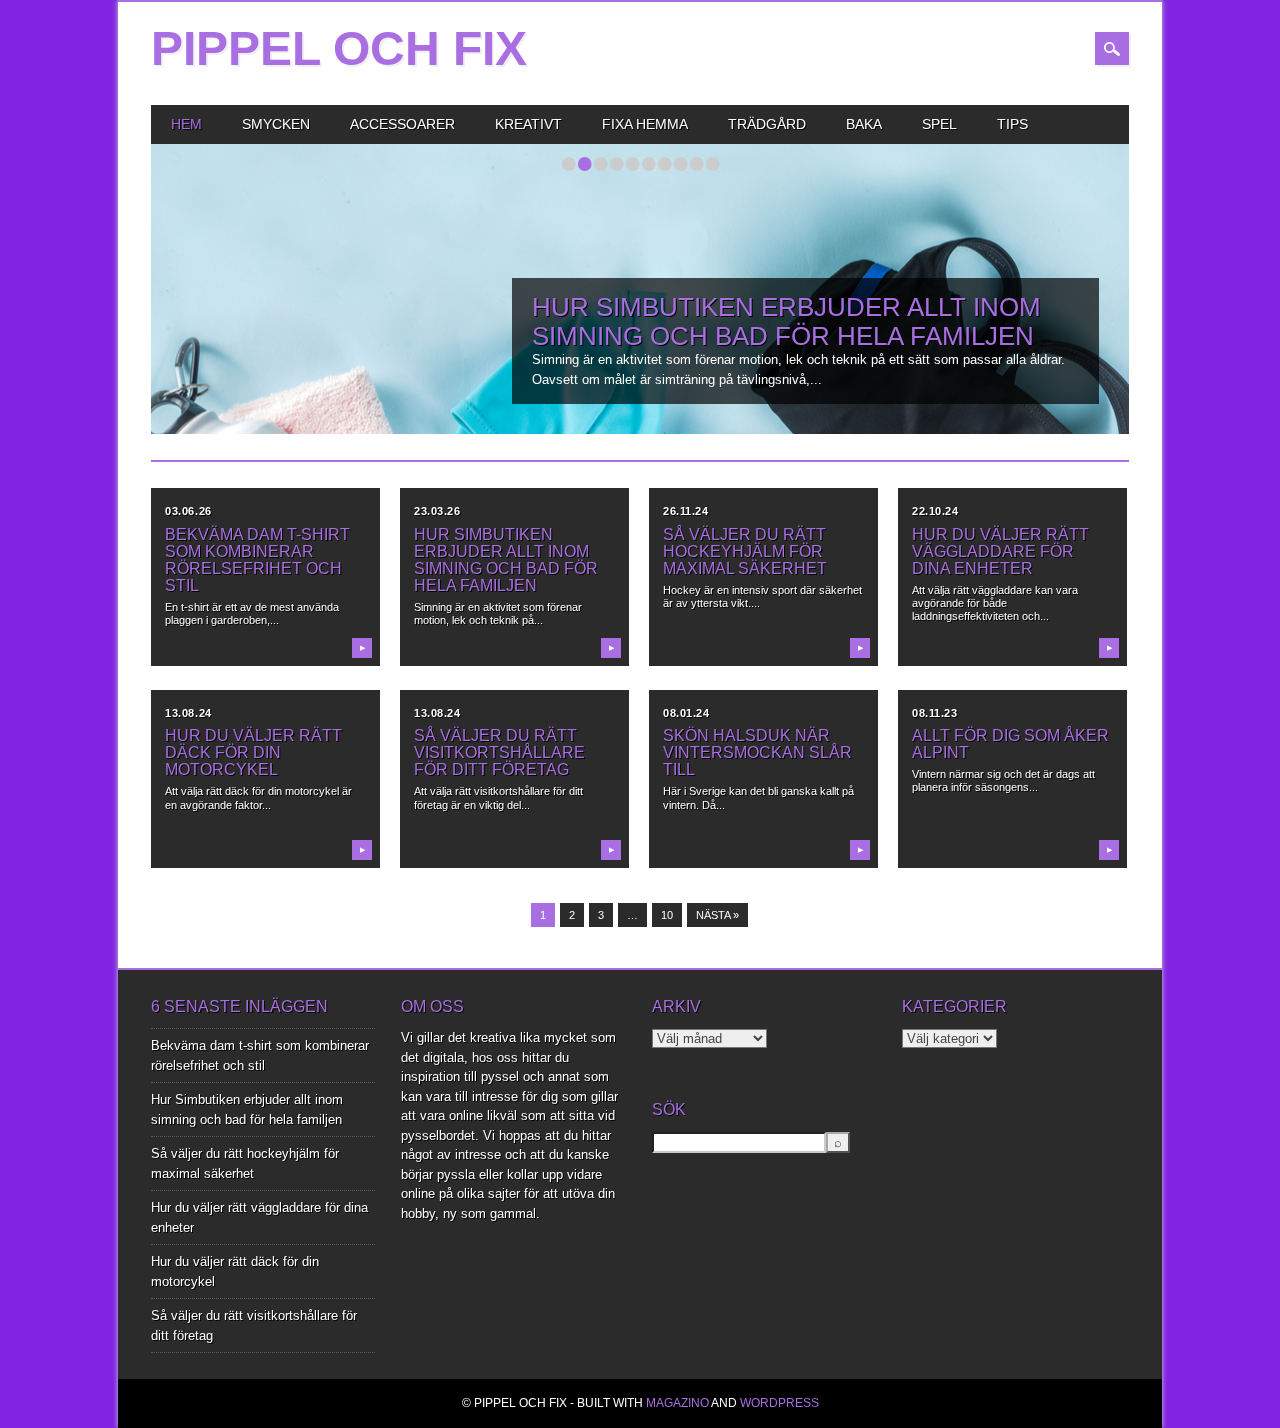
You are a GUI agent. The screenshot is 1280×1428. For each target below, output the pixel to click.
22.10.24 (935, 511)
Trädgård (767, 124)
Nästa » (717, 915)
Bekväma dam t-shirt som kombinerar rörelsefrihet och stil (257, 560)
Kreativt (528, 124)
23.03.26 (437, 511)
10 (667, 915)
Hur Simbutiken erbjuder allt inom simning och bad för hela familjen (786, 321)
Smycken (276, 124)
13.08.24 (188, 713)
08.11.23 (934, 713)
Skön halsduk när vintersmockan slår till (757, 752)
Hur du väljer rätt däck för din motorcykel (253, 752)
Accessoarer (402, 124)
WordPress (779, 1403)
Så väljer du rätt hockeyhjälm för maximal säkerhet (745, 551)
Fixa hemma (645, 124)
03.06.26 (188, 511)
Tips (1012, 124)
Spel (939, 124)
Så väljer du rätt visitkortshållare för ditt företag (499, 752)
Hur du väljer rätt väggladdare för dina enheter (1000, 551)
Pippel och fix (339, 48)
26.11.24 (685, 511)
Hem (186, 124)
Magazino (677, 1403)
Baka (864, 124)
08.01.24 (686, 713)
